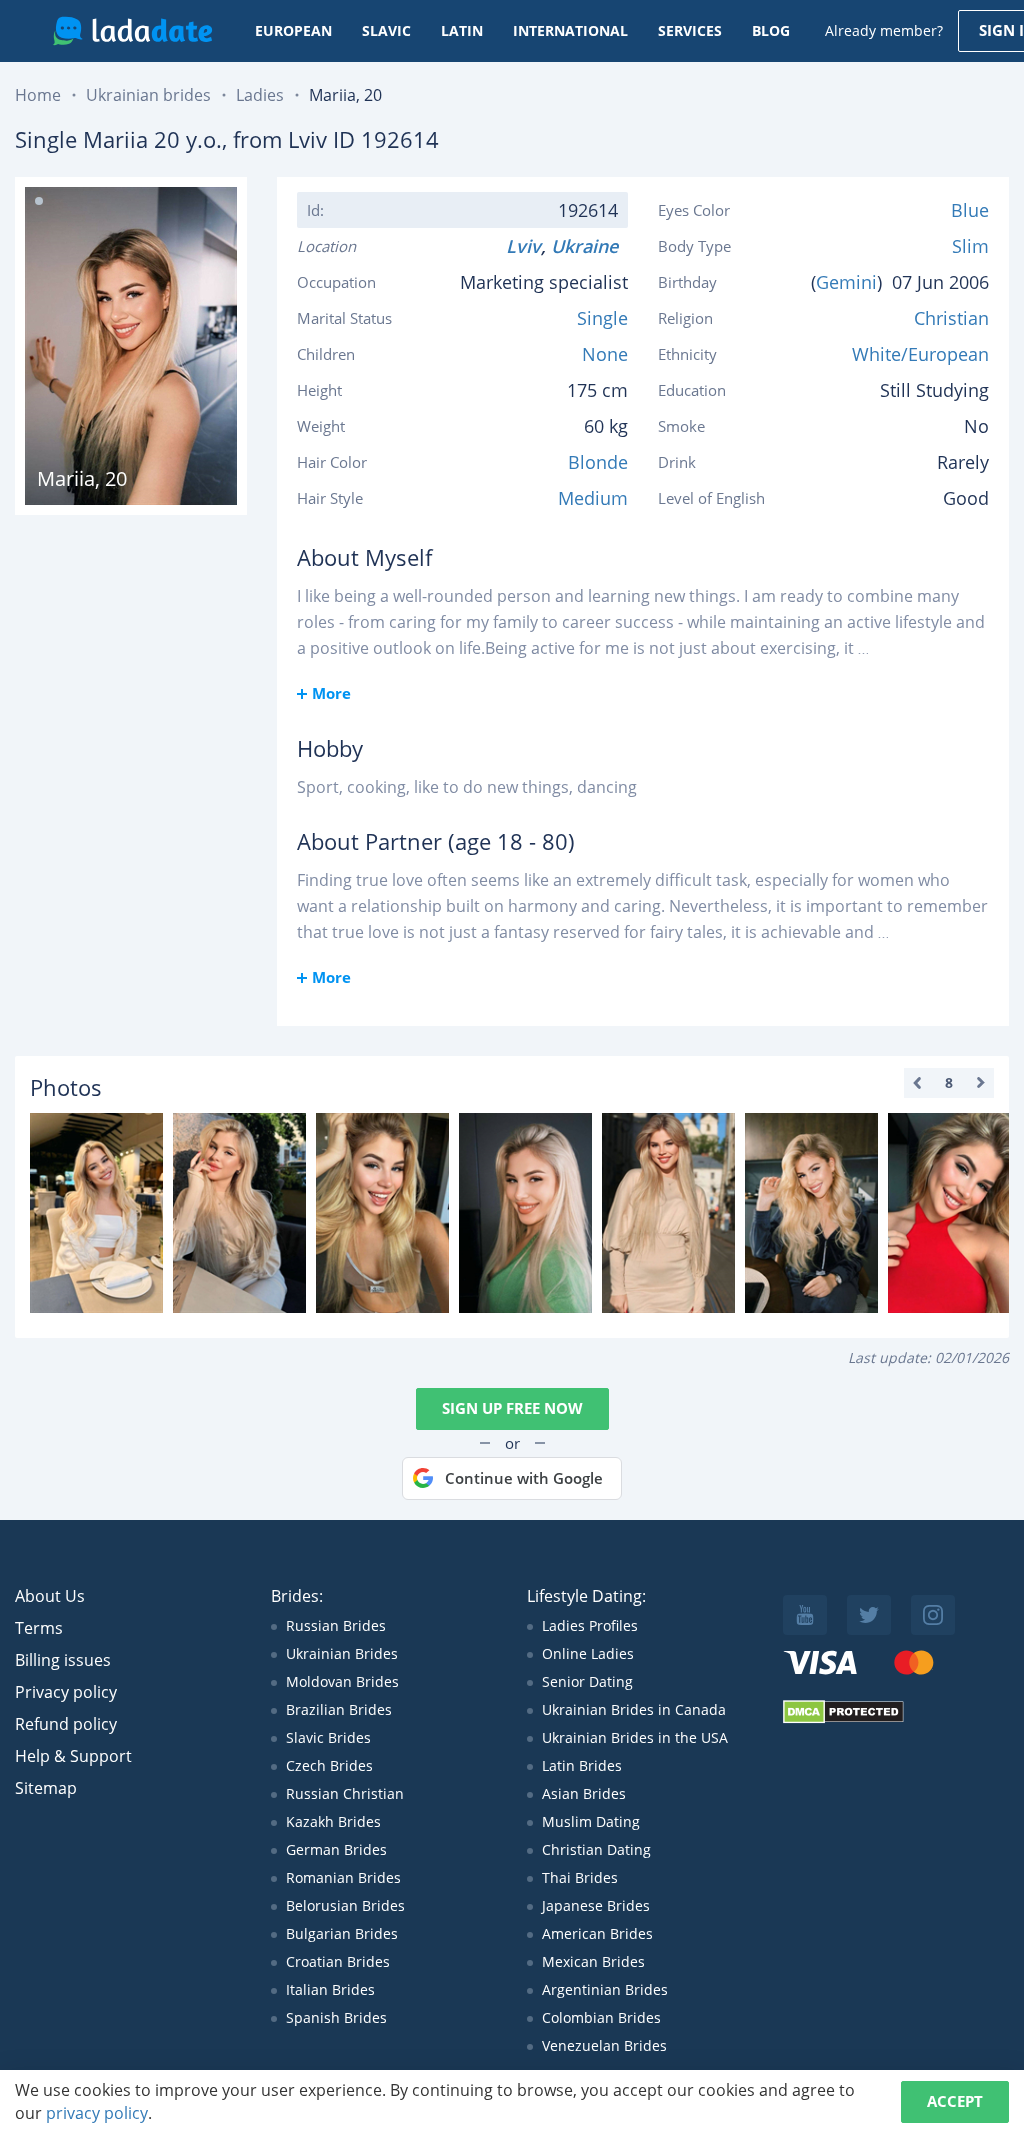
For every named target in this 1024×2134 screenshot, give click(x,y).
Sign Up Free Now (512, 1408)
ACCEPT (955, 2101)
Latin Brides (582, 1765)
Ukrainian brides (148, 95)
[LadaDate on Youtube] (805, 1615)
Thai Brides (580, 1877)
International (570, 30)
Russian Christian (345, 1793)
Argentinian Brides (605, 1989)
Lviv (523, 246)
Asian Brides (584, 1793)
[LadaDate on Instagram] (933, 1615)
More (331, 693)
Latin (462, 30)
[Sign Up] (96, 1213)
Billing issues (63, 1660)
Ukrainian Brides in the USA (635, 1737)
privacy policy (97, 2113)
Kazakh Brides (333, 1821)
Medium (593, 498)
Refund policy (66, 1724)
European (293, 30)
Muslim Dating (591, 1821)
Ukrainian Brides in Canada (634, 1709)
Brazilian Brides (339, 1709)
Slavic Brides (328, 1737)
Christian (951, 318)
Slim (970, 246)
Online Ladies (588, 1653)
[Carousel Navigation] (949, 1083)
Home (38, 95)
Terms (39, 1628)
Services (690, 30)
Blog (771, 30)
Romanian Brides (343, 1877)
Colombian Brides (601, 2017)
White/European (920, 354)
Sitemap (46, 1788)
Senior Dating (587, 1681)
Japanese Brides (596, 1905)
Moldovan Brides (342, 1681)
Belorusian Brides (345, 1905)
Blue (970, 210)
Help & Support (73, 1756)
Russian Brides (336, 1625)
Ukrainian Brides (342, 1653)
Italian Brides (330, 1989)
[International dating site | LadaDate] (132, 31)
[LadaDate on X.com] (869, 1615)
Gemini (846, 282)
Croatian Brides (338, 1961)
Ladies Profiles (590, 1625)
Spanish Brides (336, 2017)
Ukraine (589, 246)
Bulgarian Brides (342, 1933)
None (605, 354)
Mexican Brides (593, 1961)
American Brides (597, 1933)
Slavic (386, 30)
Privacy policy (66, 1692)
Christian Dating (596, 1849)
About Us (50, 1596)
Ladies (260, 95)
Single (602, 318)
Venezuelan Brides (604, 2045)
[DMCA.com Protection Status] (843, 1718)
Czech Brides (329, 1765)
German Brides (336, 1849)
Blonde (598, 462)
